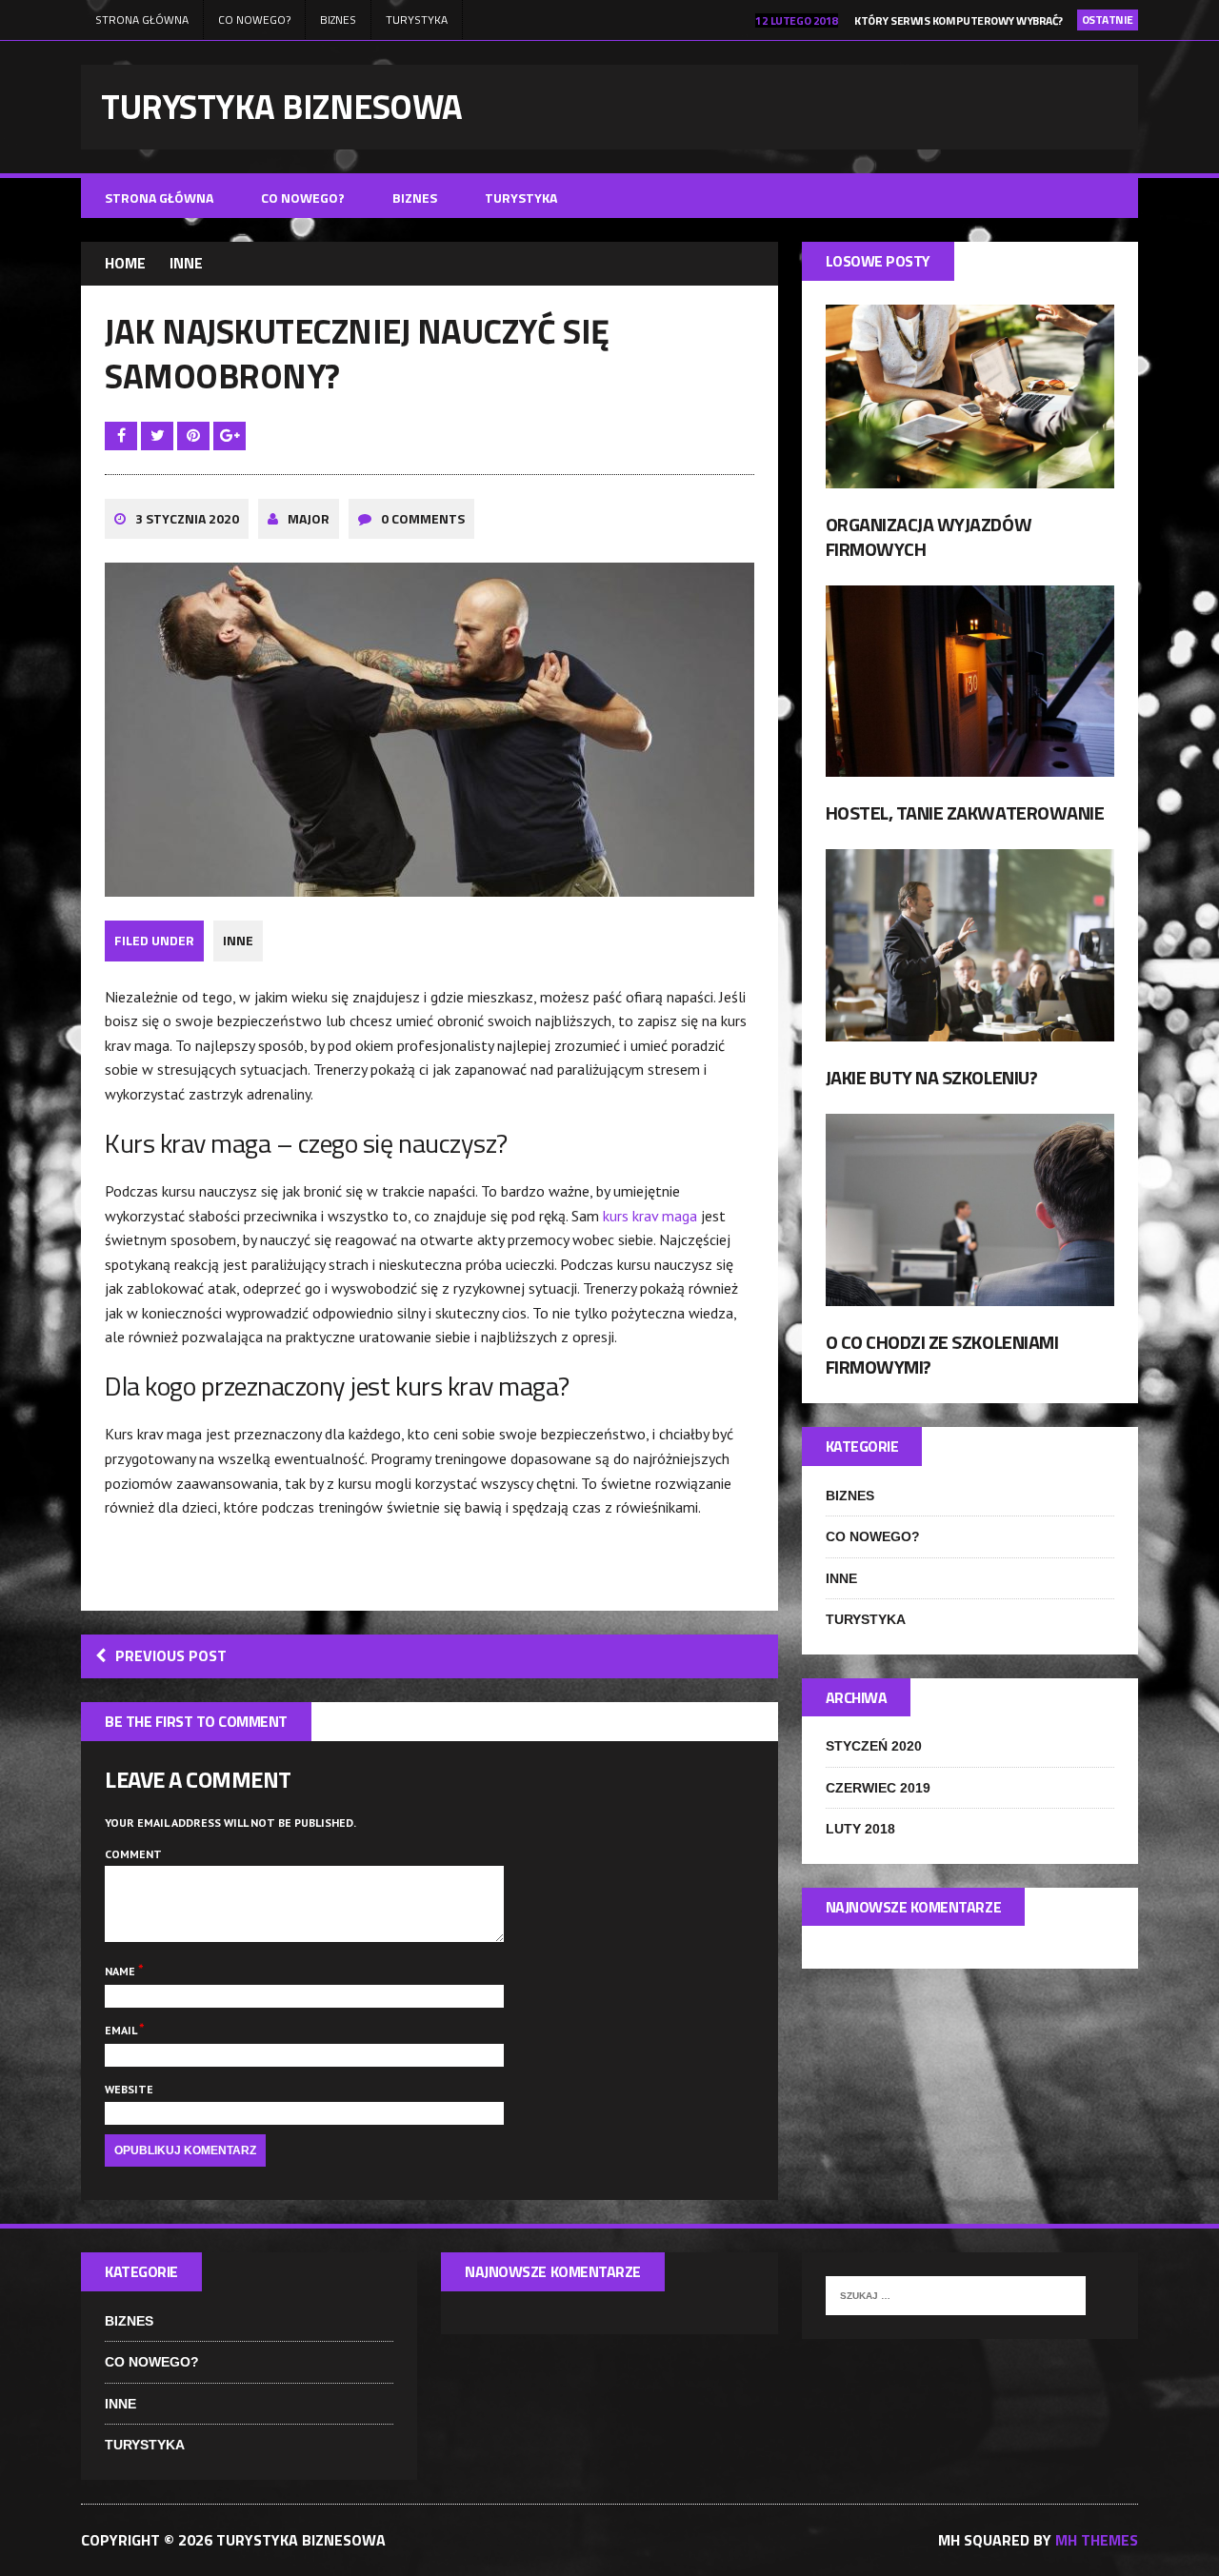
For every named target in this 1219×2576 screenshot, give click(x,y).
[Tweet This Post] (159, 435)
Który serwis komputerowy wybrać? (959, 20)
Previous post (171, 1655)
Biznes (338, 20)
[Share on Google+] (230, 435)
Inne (238, 940)
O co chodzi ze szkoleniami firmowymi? (942, 1354)
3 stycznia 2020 (187, 518)
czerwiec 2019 (878, 1788)
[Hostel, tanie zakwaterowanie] (970, 763)
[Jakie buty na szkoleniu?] (970, 1028)
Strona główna (142, 20)
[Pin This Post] (195, 435)
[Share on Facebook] (123, 435)
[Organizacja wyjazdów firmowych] (970, 475)
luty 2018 (860, 1829)
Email (122, 2030)
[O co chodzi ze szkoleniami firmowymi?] (970, 1294)
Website (129, 2089)
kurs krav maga (650, 1216)
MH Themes (1097, 2540)
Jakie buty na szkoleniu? (931, 1077)
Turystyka (417, 20)
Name (121, 1971)
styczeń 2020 (874, 1746)
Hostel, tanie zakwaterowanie (965, 812)
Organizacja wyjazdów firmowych (929, 536)
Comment (133, 1854)
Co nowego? (254, 20)
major (309, 518)
